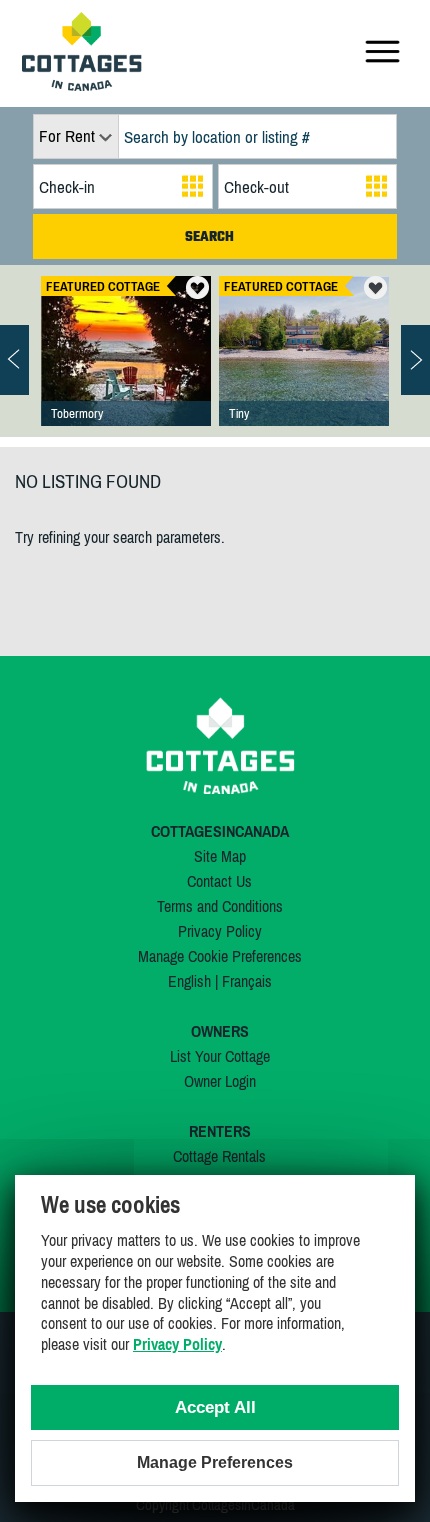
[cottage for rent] (82, 85)
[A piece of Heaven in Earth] (304, 371)
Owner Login (220, 1081)
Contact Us (219, 881)
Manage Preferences (215, 1462)
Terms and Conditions (220, 906)
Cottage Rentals (219, 1156)
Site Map (220, 856)
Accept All (215, 1407)
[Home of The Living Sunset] (126, 371)
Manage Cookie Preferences (220, 956)
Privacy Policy (220, 931)
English (189, 981)
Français (247, 981)
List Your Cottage (220, 1056)
